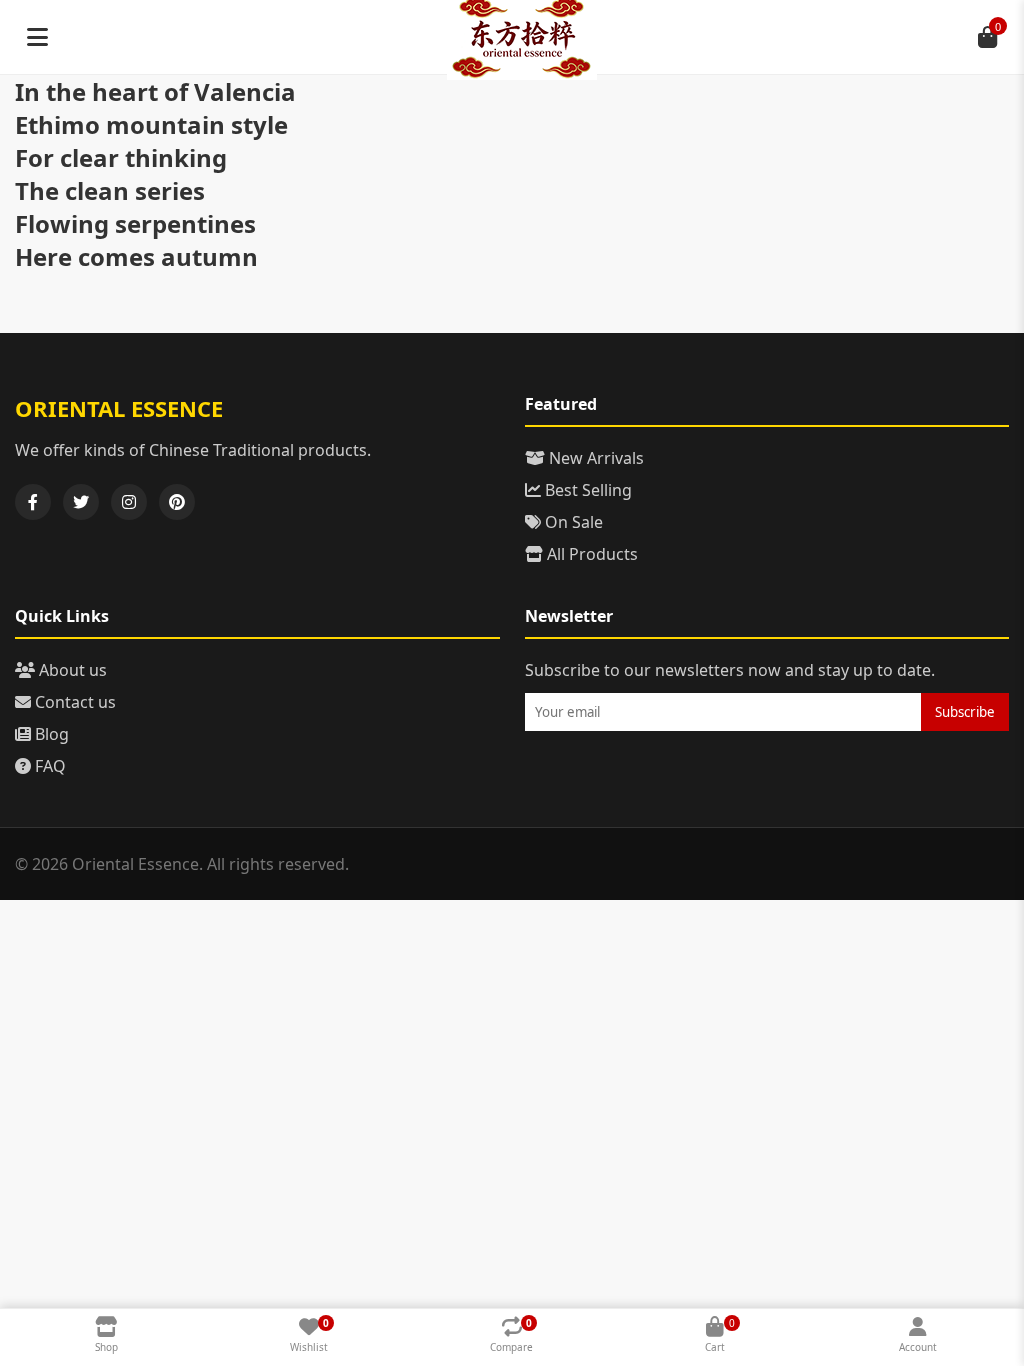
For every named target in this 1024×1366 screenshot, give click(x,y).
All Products (590, 554)
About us (71, 670)
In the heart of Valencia (155, 91)
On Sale (572, 522)
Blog (50, 734)
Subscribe (965, 712)
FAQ (48, 766)
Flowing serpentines (135, 223)
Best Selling (586, 490)
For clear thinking (121, 157)
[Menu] (37, 37)
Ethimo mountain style (151, 124)
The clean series (110, 190)
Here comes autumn (136, 256)
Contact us (73, 702)
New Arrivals (594, 458)
